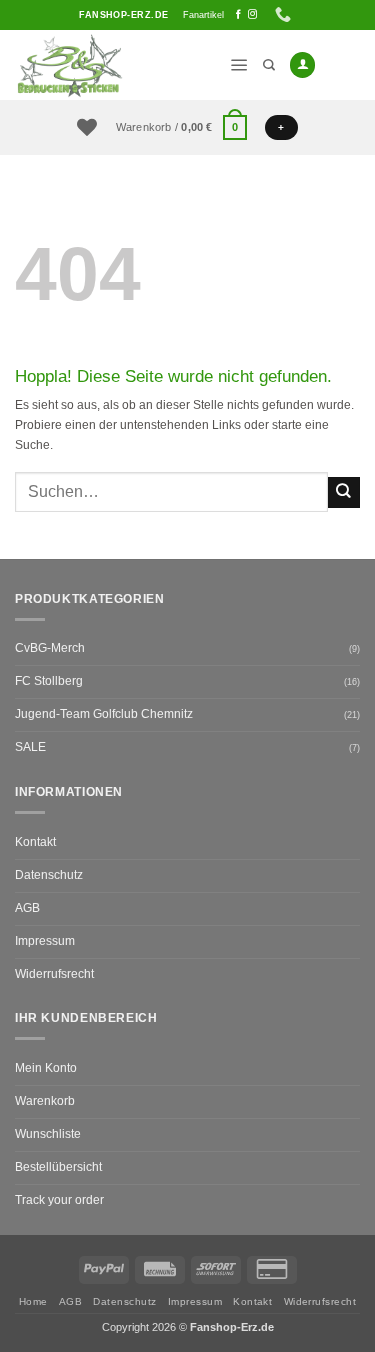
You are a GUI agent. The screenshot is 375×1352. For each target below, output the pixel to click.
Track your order (59, 1200)
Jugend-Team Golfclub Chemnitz (104, 714)
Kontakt (35, 842)
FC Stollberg (49, 681)
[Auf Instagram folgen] (252, 15)
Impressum (45, 941)
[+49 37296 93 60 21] (285, 14)
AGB (27, 908)
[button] (239, 65)
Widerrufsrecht (54, 974)
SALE (30, 747)
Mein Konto (46, 1068)
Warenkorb (45, 1101)
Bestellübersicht (58, 1167)
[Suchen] (269, 65)
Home (33, 1301)
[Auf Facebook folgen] (238, 15)
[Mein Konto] (302, 65)
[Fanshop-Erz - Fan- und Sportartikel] (115, 65)
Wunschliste (48, 1134)
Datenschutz (49, 875)
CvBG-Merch (50, 648)
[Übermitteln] (344, 492)
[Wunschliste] (87, 127)
